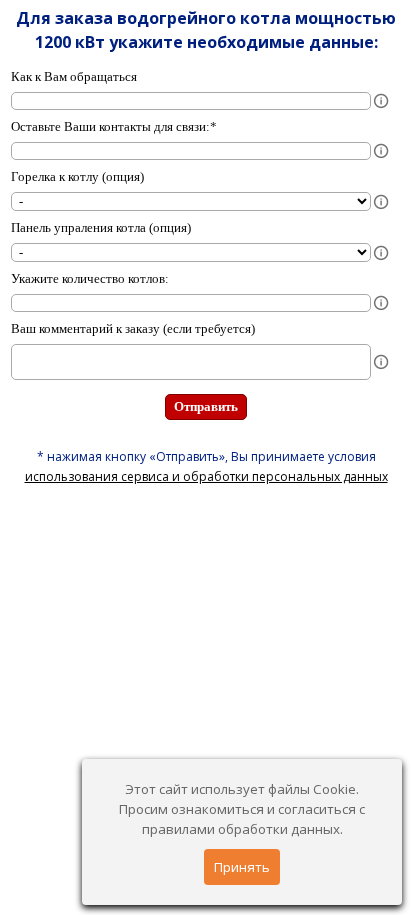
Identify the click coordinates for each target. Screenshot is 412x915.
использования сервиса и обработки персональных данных (206, 476)
